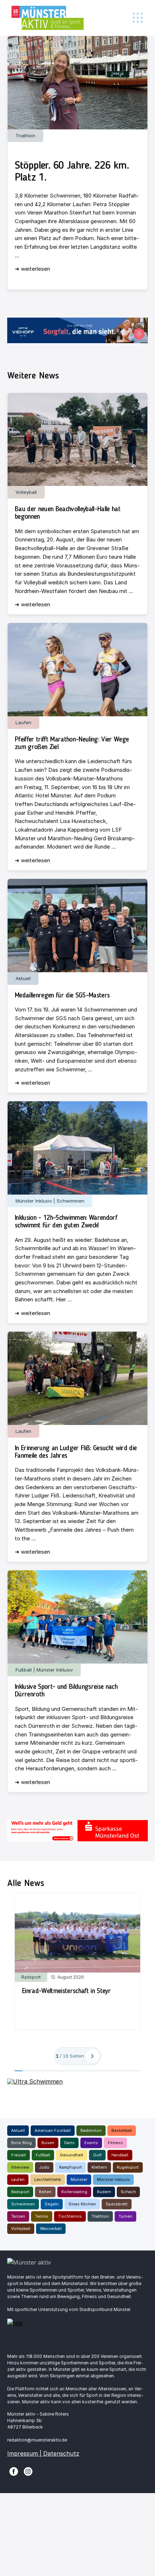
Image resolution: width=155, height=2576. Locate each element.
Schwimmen (23, 2204)
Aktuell (18, 2130)
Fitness (115, 2143)
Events (91, 2143)
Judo (44, 2167)
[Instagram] (28, 2471)
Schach (128, 2192)
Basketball (122, 2130)
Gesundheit (72, 2155)
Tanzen (18, 2216)
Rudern (104, 2192)
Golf (97, 2155)
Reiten (45, 2192)
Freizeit (19, 2155)
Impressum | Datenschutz (43, 2453)
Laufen (18, 2179)
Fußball (43, 2155)
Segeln (52, 2204)
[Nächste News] (92, 2056)
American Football (53, 2130)
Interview (20, 2167)
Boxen (48, 2143)
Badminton (91, 2130)
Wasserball (51, 2228)
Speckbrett (117, 2204)
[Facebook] (14, 2471)
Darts (69, 2143)
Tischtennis (70, 2216)
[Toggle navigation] (138, 18)
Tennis (42, 2216)
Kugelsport (128, 2167)
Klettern (99, 2167)
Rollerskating (74, 2192)
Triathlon (100, 2216)
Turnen (125, 2216)
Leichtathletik (48, 2179)
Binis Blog (21, 2143)
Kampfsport (70, 2167)
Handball (120, 2155)
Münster (79, 2179)
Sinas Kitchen (82, 2204)
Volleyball (21, 2228)
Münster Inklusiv (113, 2179)
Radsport (20, 2192)
